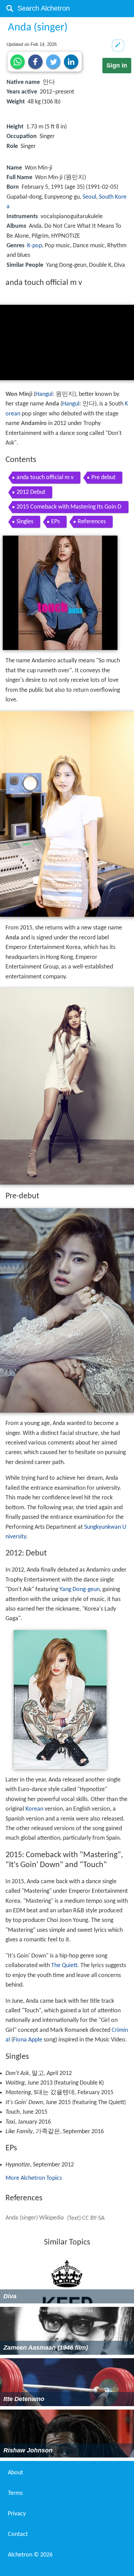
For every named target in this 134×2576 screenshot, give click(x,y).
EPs (55, 522)
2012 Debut (31, 492)
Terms (15, 2493)
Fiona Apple (28, 2040)
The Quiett (64, 1966)
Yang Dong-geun (80, 1590)
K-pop (35, 246)
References (92, 522)
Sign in (117, 65)
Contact (18, 2534)
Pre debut (103, 478)
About (15, 2473)
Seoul (89, 197)
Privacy (17, 2514)
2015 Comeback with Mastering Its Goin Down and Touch (69, 508)
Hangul (44, 394)
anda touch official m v (45, 478)
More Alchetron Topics (34, 2178)
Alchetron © (30, 2555)
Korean (34, 1809)
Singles (25, 522)
